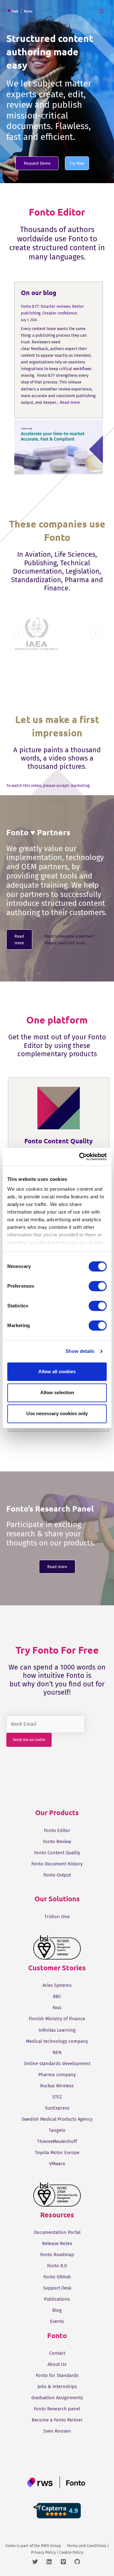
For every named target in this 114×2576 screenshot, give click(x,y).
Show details (80, 1351)
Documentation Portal (57, 2232)
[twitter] (39, 2562)
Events (57, 2321)
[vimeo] (67, 2562)
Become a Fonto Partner (57, 2420)
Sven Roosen (57, 2431)
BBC (57, 1996)
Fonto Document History (57, 1864)
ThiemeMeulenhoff (57, 2141)
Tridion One (57, 1917)
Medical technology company (57, 2041)
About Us (57, 2364)
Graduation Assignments (57, 2398)
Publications (57, 2299)
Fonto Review (57, 1842)
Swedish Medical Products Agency (57, 2119)
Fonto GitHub (57, 2277)
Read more (70, 402)
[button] (37, 163)
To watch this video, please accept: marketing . (49, 785)
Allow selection (57, 1392)
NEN (57, 2052)
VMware (57, 2164)
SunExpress (57, 2108)
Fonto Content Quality (57, 1853)
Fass (57, 2008)
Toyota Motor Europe (57, 2152)
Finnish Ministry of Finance (57, 2019)
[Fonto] (20, 11)
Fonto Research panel (57, 2409)
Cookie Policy (71, 2552)
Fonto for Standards (57, 2375)
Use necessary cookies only (57, 1413)
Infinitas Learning (57, 2030)
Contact (57, 2353)
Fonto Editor (57, 1830)
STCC (57, 2097)
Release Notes (57, 2243)
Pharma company (57, 2075)
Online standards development (57, 2063)
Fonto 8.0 (57, 2266)
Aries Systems (57, 1985)
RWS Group (51, 2546)
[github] (78, 2562)
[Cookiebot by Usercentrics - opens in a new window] (80, 1157)
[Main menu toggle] (101, 11)
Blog (57, 2310)
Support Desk (57, 2288)
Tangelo (57, 2130)
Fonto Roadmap (57, 2255)
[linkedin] (53, 2562)
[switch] (98, 1286)
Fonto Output (57, 1875)
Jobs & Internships (57, 2387)
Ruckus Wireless (57, 2086)
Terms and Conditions (87, 2546)
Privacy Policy (43, 2552)
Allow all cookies (57, 1371)
